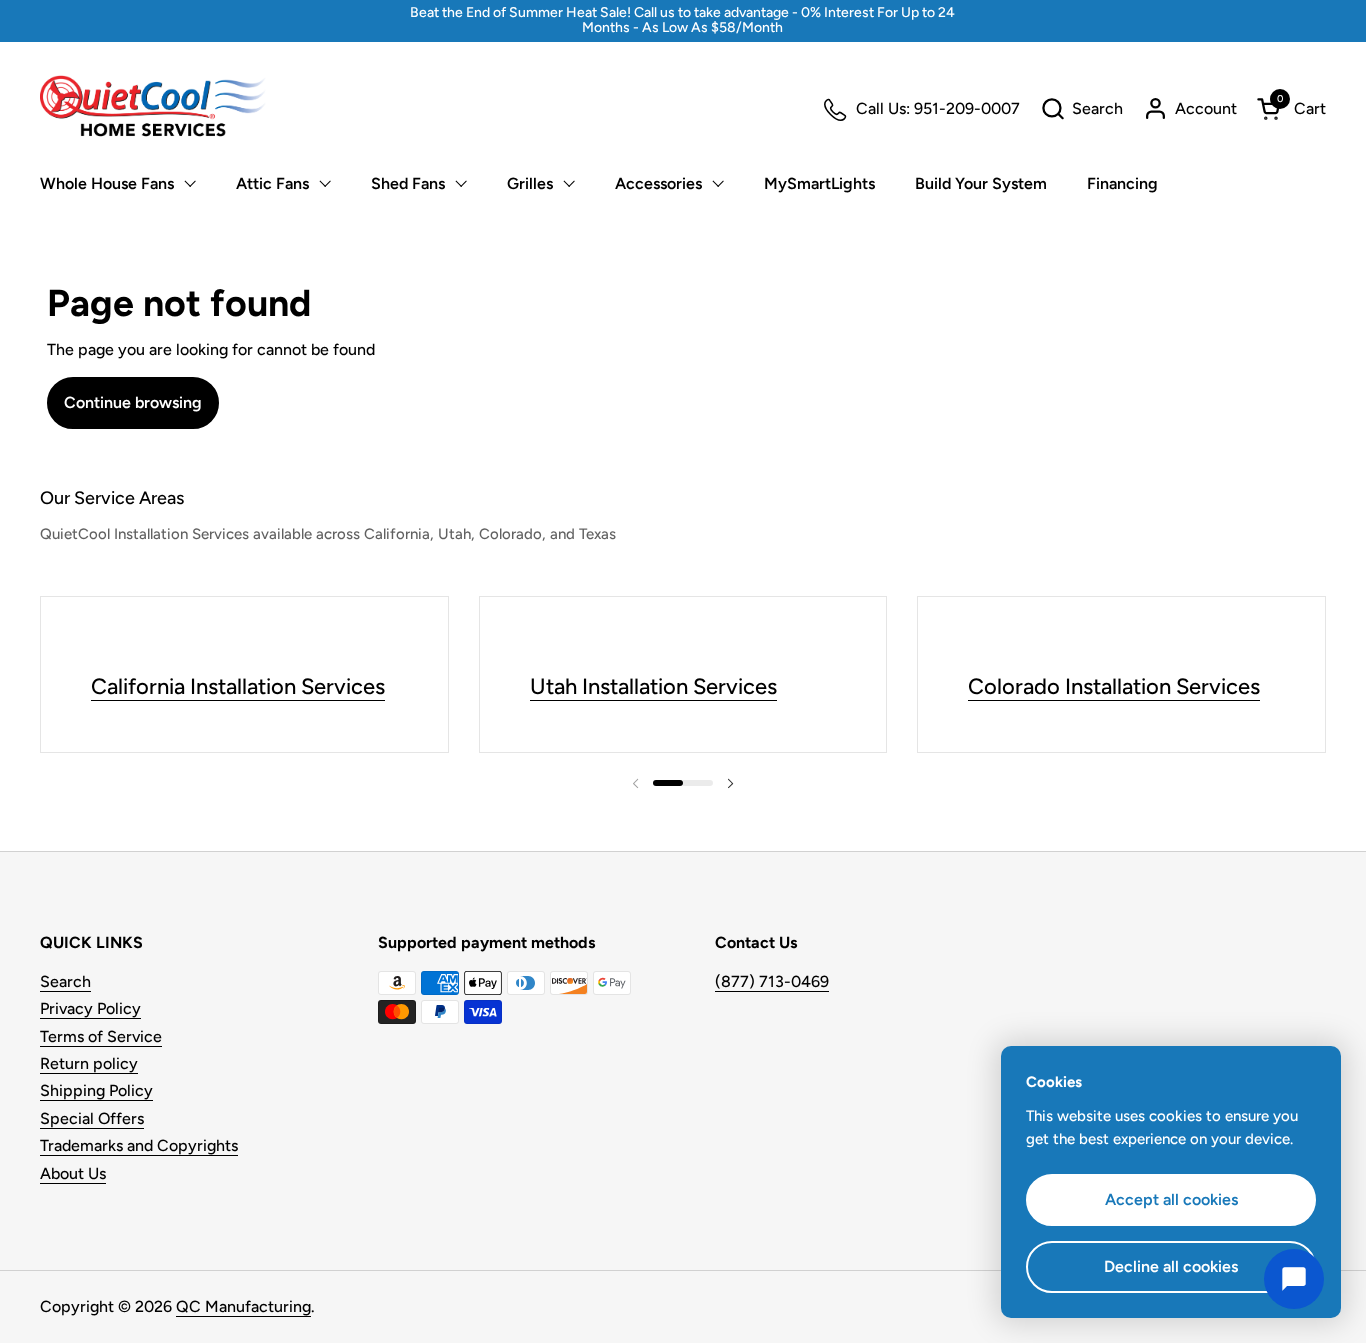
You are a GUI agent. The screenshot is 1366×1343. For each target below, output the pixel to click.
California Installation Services (238, 686)
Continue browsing (133, 402)
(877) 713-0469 (772, 981)
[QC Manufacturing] (153, 109)
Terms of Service (101, 1036)
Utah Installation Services (653, 686)
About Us (73, 1173)
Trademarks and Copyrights (139, 1145)
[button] (1081, 108)
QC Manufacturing (243, 1306)
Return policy (89, 1063)
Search (65, 981)
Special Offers (92, 1118)
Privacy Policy (90, 1008)
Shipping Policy (96, 1090)
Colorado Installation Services (1114, 686)
